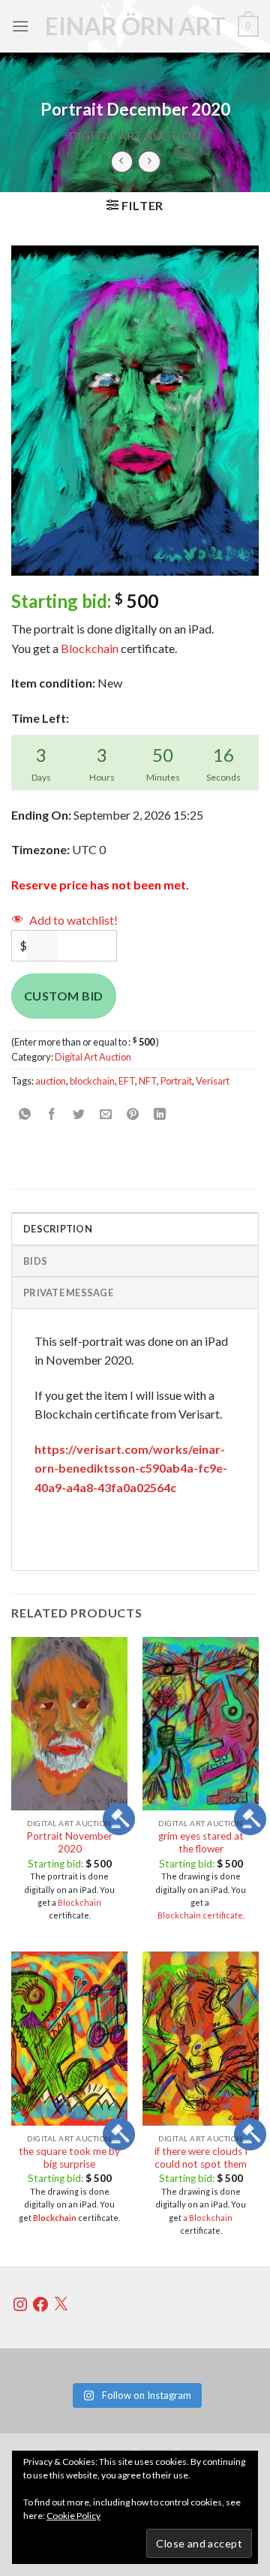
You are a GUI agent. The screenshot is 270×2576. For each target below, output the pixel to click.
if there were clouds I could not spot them (201, 2158)
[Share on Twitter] (79, 1114)
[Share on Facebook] (52, 1114)
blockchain (92, 1081)
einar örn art (135, 26)
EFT (127, 1081)
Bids (35, 1261)
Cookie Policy (73, 2516)
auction (51, 1081)
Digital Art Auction (135, 135)
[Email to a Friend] (106, 1114)
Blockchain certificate (200, 1915)
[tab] (135, 1228)
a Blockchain (208, 2218)
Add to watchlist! (73, 920)
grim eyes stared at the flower (201, 1843)
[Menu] (20, 26)
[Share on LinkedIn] (160, 1114)
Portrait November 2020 (69, 1843)
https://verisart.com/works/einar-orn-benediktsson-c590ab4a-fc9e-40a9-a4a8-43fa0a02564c (131, 1468)
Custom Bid (64, 996)
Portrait (176, 1081)
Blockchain (90, 648)
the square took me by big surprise (69, 2158)
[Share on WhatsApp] (25, 1114)
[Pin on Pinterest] (133, 1114)
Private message (68, 1293)
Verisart (213, 1081)
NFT (148, 1081)
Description (58, 1229)
